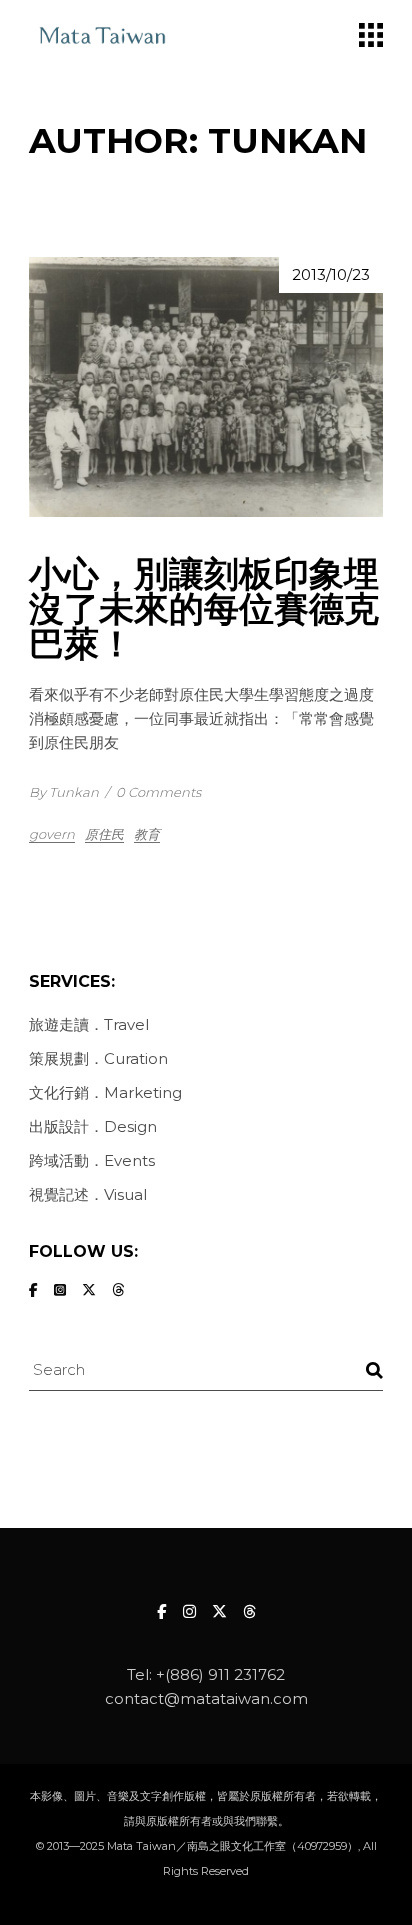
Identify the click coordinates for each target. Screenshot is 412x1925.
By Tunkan (64, 792)
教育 (147, 834)
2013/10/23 (331, 274)
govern (52, 834)
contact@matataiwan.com (206, 1698)
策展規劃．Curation (98, 1058)
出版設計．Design (93, 1126)
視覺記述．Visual (88, 1194)
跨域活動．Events (92, 1160)
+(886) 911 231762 (220, 1674)
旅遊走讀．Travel (89, 1024)
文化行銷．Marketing (105, 1092)
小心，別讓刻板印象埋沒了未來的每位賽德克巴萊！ (204, 608)
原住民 (104, 834)
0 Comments (158, 792)
